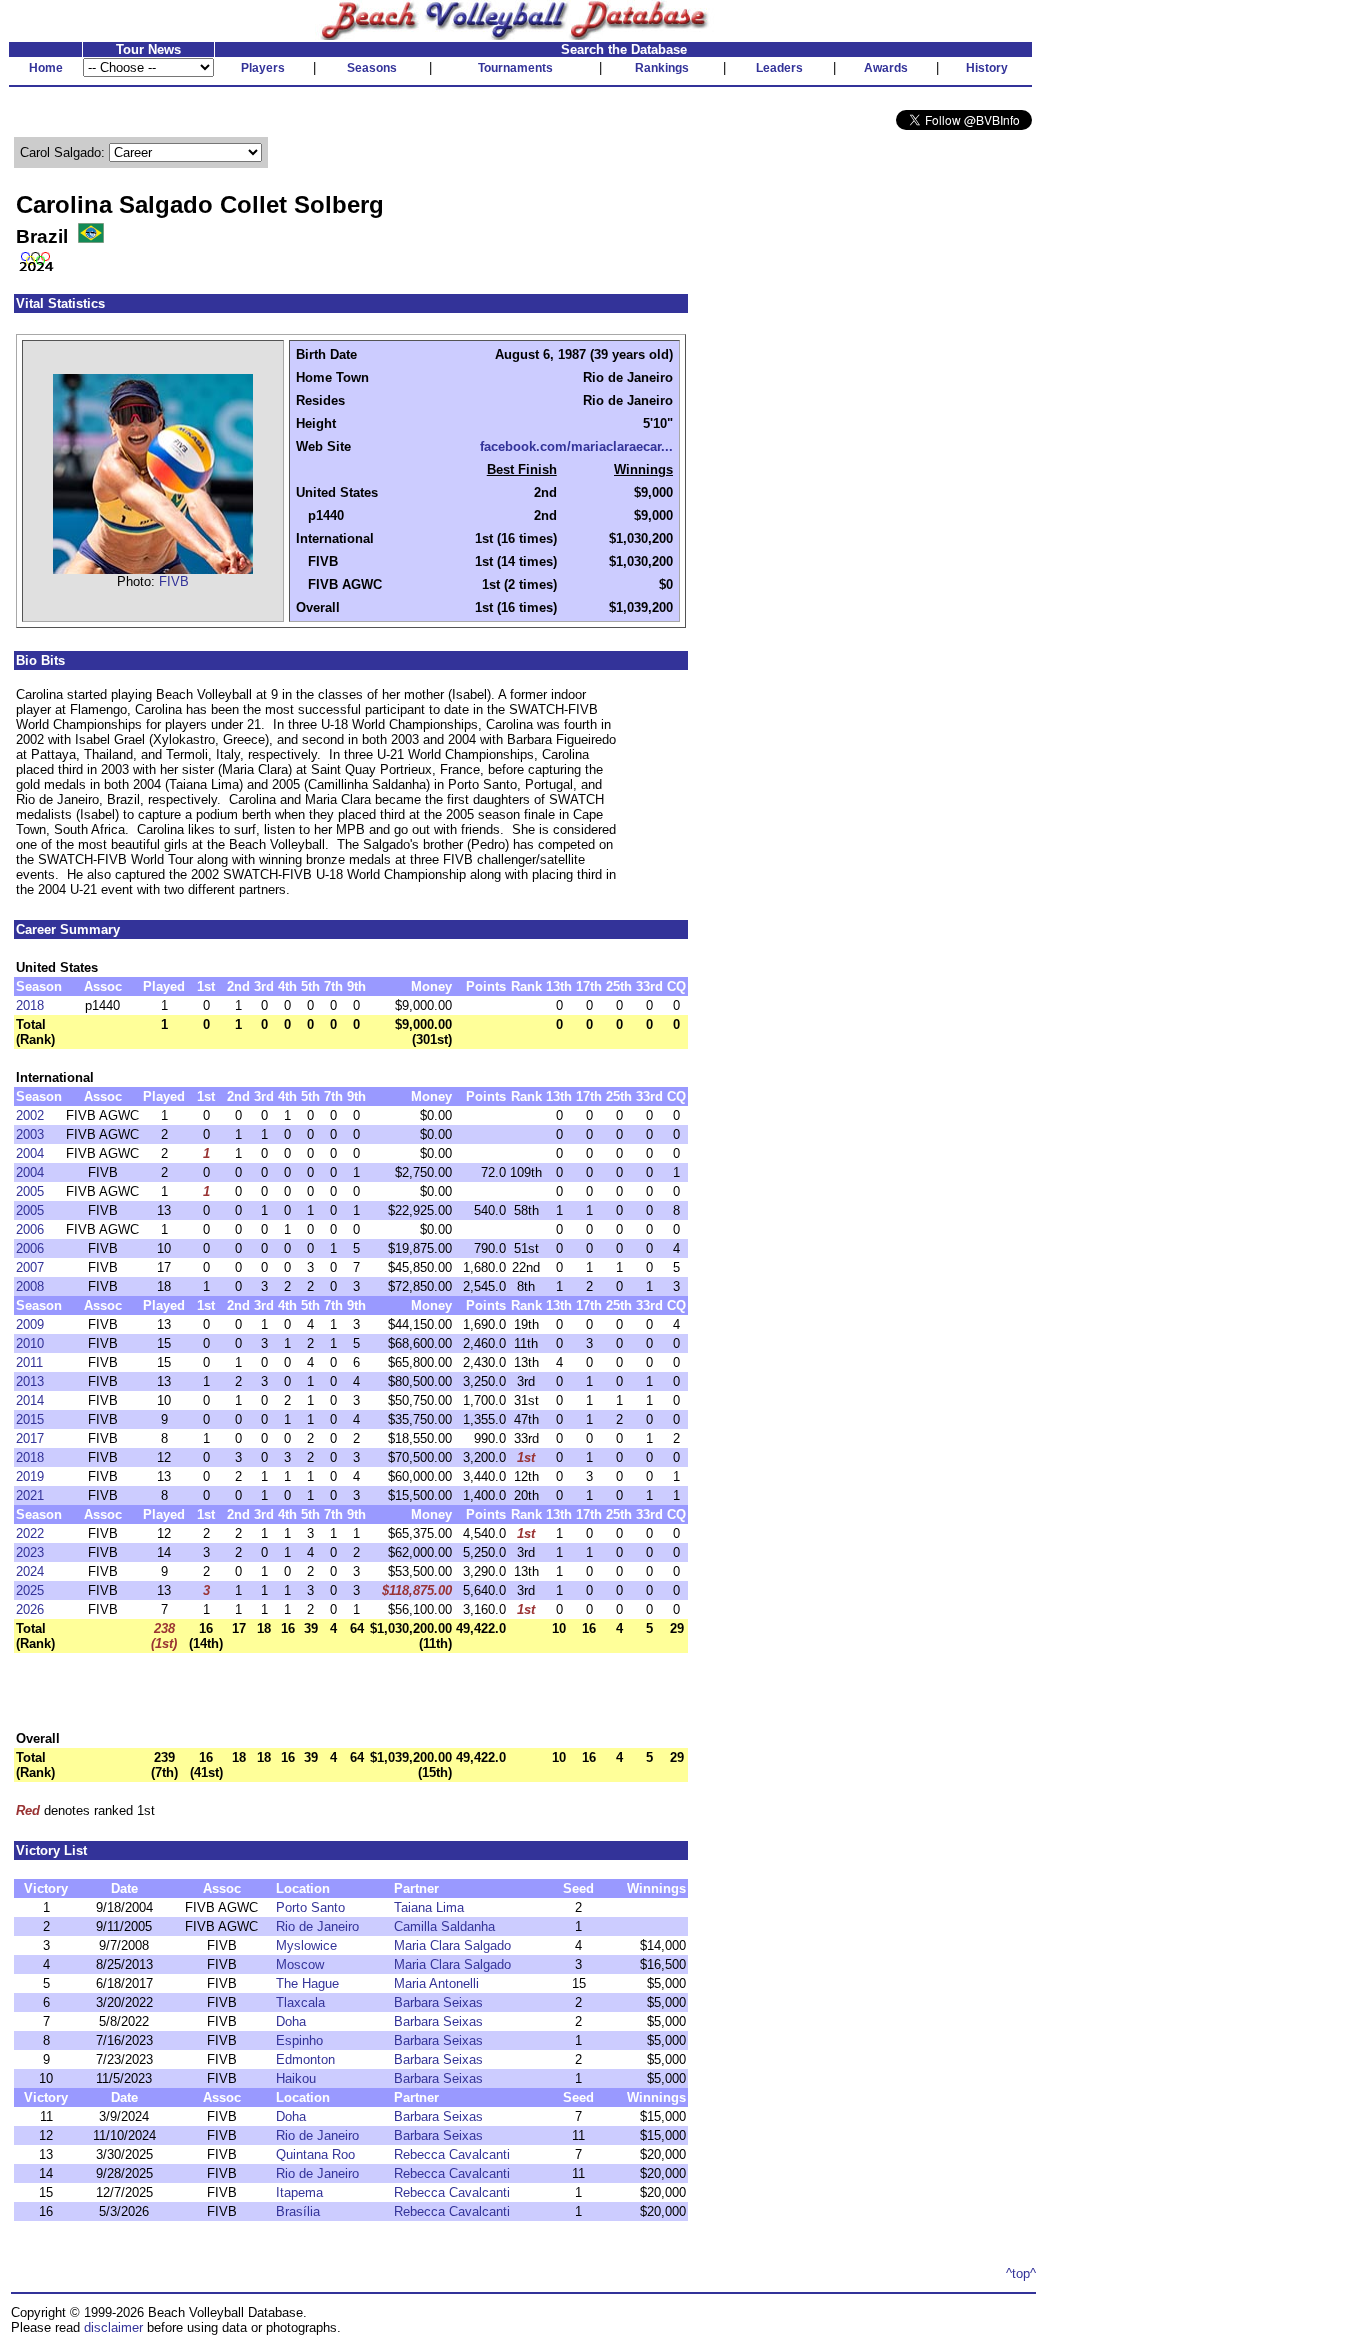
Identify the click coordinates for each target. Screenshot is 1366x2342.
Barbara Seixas (438, 2002)
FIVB (174, 581)
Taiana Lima (429, 1907)
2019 (30, 1476)
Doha (291, 2021)
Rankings (662, 68)
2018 (30, 1005)
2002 (30, 1115)
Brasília (298, 2211)
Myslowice (306, 1945)
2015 (30, 1419)
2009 (30, 1324)
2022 (30, 1533)
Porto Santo (310, 1907)
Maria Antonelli (436, 1983)
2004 (30, 1153)
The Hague (307, 1983)
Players (263, 68)
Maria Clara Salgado (452, 1945)
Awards (886, 68)
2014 (30, 1400)
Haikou (296, 2078)
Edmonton (305, 2059)
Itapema (299, 2192)
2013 (30, 1381)
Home (46, 68)
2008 (30, 1286)
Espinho (299, 2040)
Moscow (300, 1964)
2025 (30, 1590)
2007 (30, 1267)
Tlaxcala (300, 2002)
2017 (30, 1438)
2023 (30, 1552)
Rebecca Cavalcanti (452, 2154)
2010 (30, 1343)
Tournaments (515, 68)
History (987, 68)
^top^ (1021, 2273)
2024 (30, 1571)
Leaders (779, 68)
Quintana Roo (315, 2154)
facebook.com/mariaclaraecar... (576, 446)
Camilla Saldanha (444, 1926)
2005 (30, 1191)
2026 (30, 1609)
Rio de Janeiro (317, 1926)
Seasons (372, 68)
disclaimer (113, 2327)
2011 (29, 1362)
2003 (30, 1134)
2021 (30, 1495)
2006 (30, 1229)
